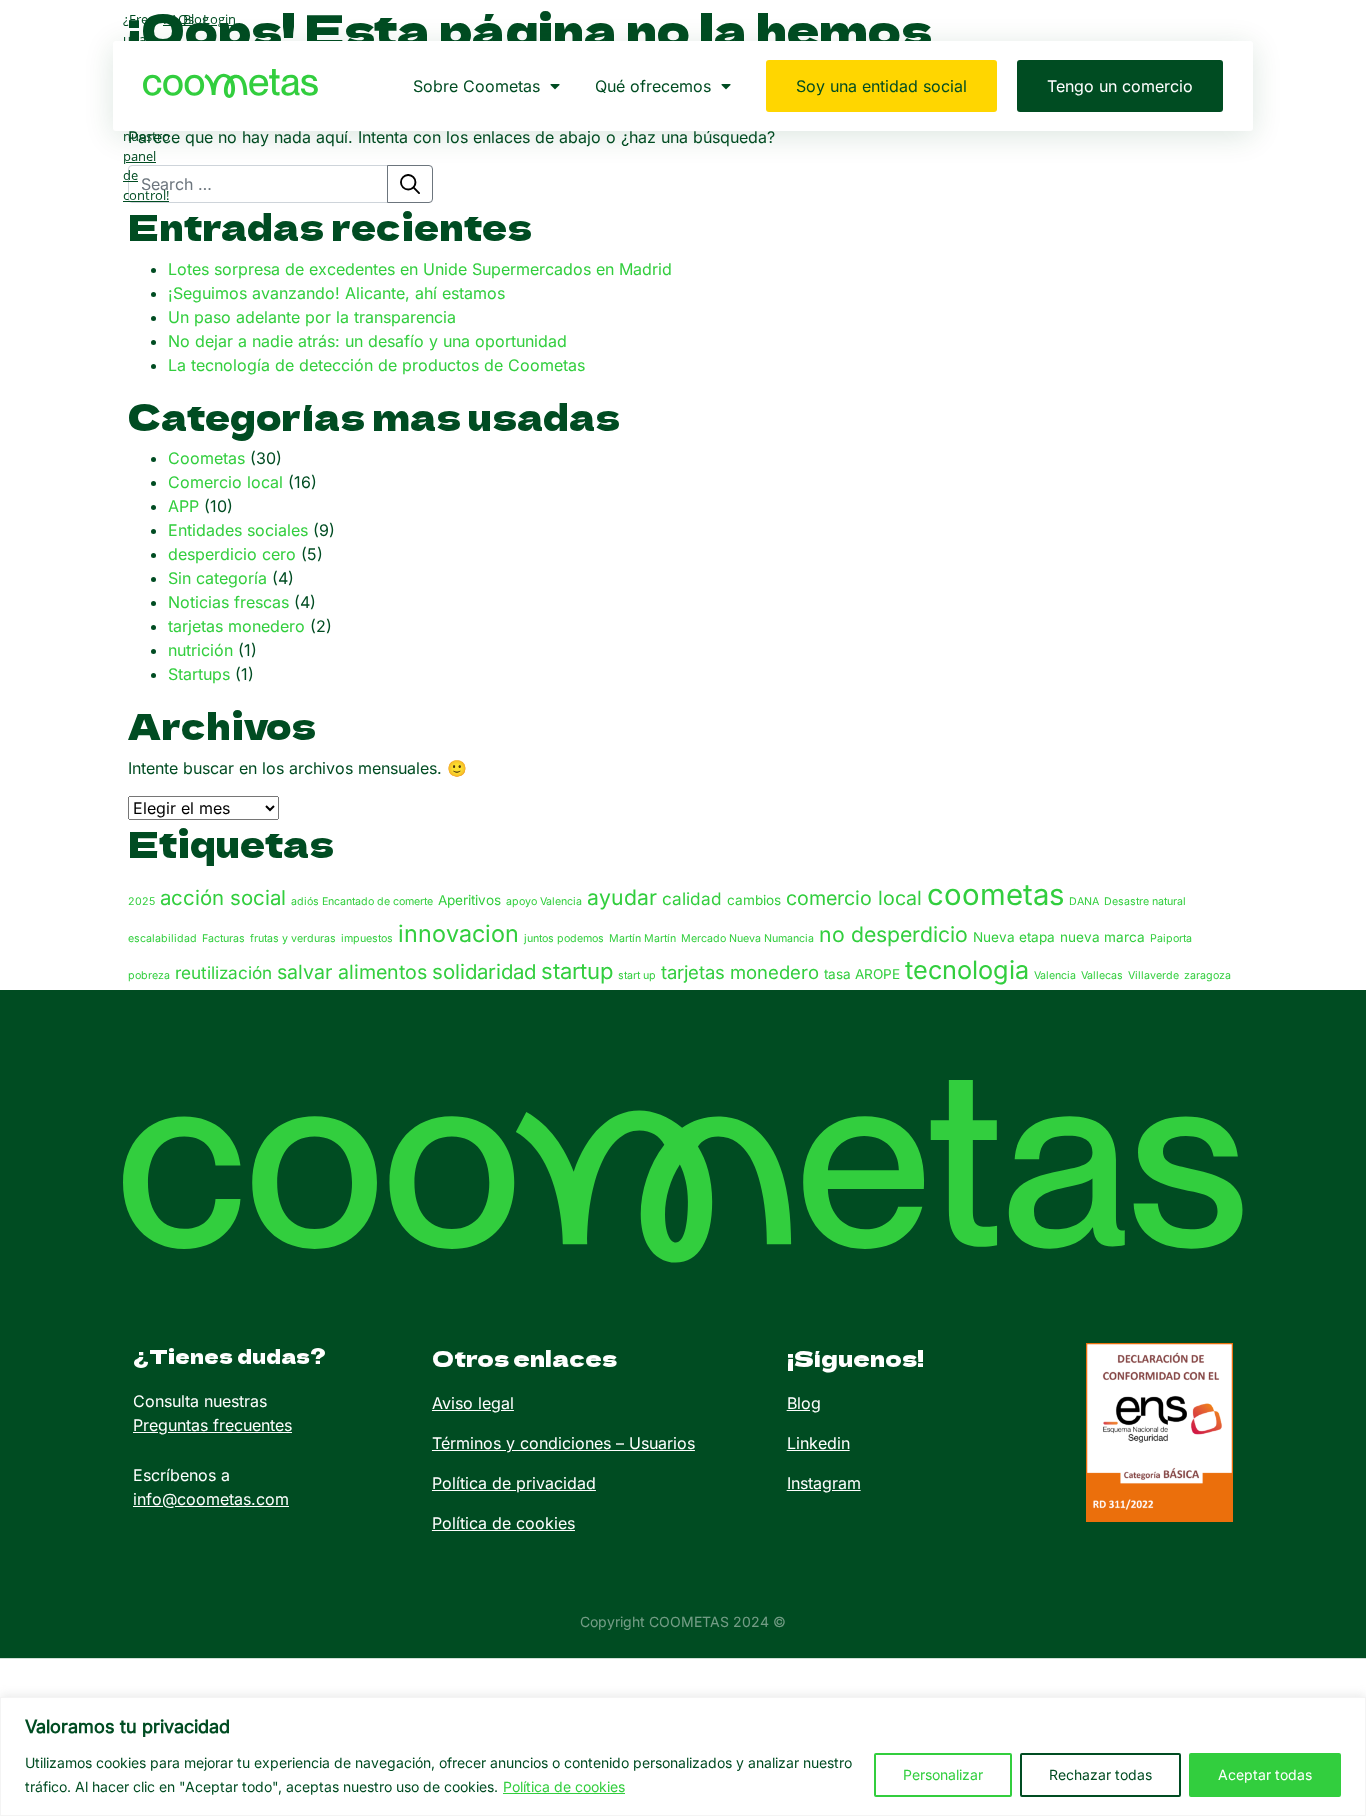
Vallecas (1102, 975)
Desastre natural (1145, 901)
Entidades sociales (238, 530)
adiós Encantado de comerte (362, 901)
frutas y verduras (293, 938)
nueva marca (1102, 937)
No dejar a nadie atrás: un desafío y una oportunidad (367, 341)
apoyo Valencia (544, 901)
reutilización (223, 972)
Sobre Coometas (476, 86)
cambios (754, 900)
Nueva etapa (1014, 937)
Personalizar (943, 1774)
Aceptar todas (1265, 1774)
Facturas (223, 938)
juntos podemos (564, 938)
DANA (1084, 901)
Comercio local (225, 482)
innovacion (458, 933)
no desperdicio (893, 934)
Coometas (206, 458)
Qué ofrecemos (653, 86)
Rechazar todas (1100, 1774)
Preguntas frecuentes (212, 1425)
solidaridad (484, 971)
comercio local (854, 898)
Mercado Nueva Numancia (747, 938)
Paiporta (1171, 938)
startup (577, 971)
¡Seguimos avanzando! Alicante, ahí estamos (336, 293)
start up (637, 975)
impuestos (367, 938)
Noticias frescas (228, 602)
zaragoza (1207, 975)
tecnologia (967, 970)
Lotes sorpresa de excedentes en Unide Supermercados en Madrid (420, 269)
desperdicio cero (232, 554)
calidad (692, 898)
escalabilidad (162, 938)
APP (183, 506)
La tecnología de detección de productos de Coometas (376, 365)
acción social (223, 897)
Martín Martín (642, 938)
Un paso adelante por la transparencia (312, 317)
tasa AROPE (862, 974)
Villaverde (1153, 975)
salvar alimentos (352, 972)
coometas (995, 894)
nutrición (200, 650)
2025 (141, 901)
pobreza (149, 975)
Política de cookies (564, 1786)
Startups (199, 674)
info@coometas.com (211, 1499)
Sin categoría (217, 578)
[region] (683, 1756)
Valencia (1055, 975)
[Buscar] (410, 184)
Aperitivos (469, 900)
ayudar (622, 897)
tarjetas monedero (236, 626)
